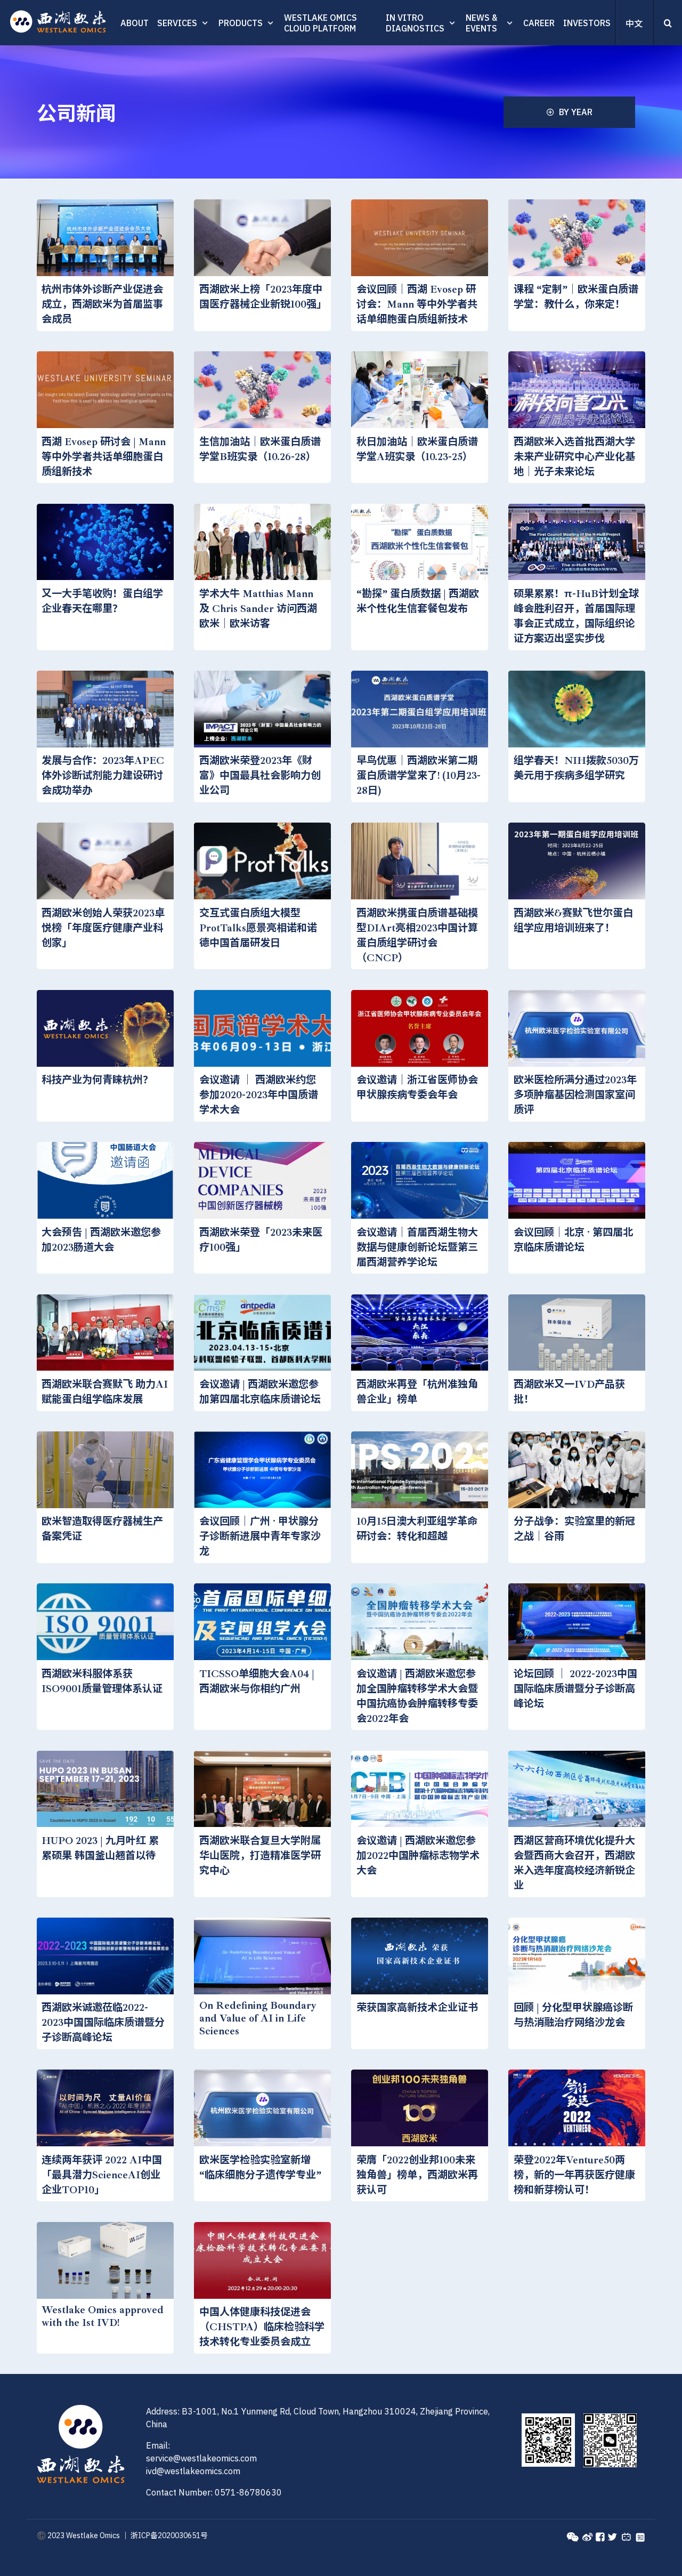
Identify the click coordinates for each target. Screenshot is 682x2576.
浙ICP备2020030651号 (169, 2535)
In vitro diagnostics (415, 23)
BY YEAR (576, 112)
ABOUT (135, 23)
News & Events (481, 23)
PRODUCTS (241, 23)
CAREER (539, 23)
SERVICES (177, 23)
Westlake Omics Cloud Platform (320, 23)
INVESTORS (587, 23)
